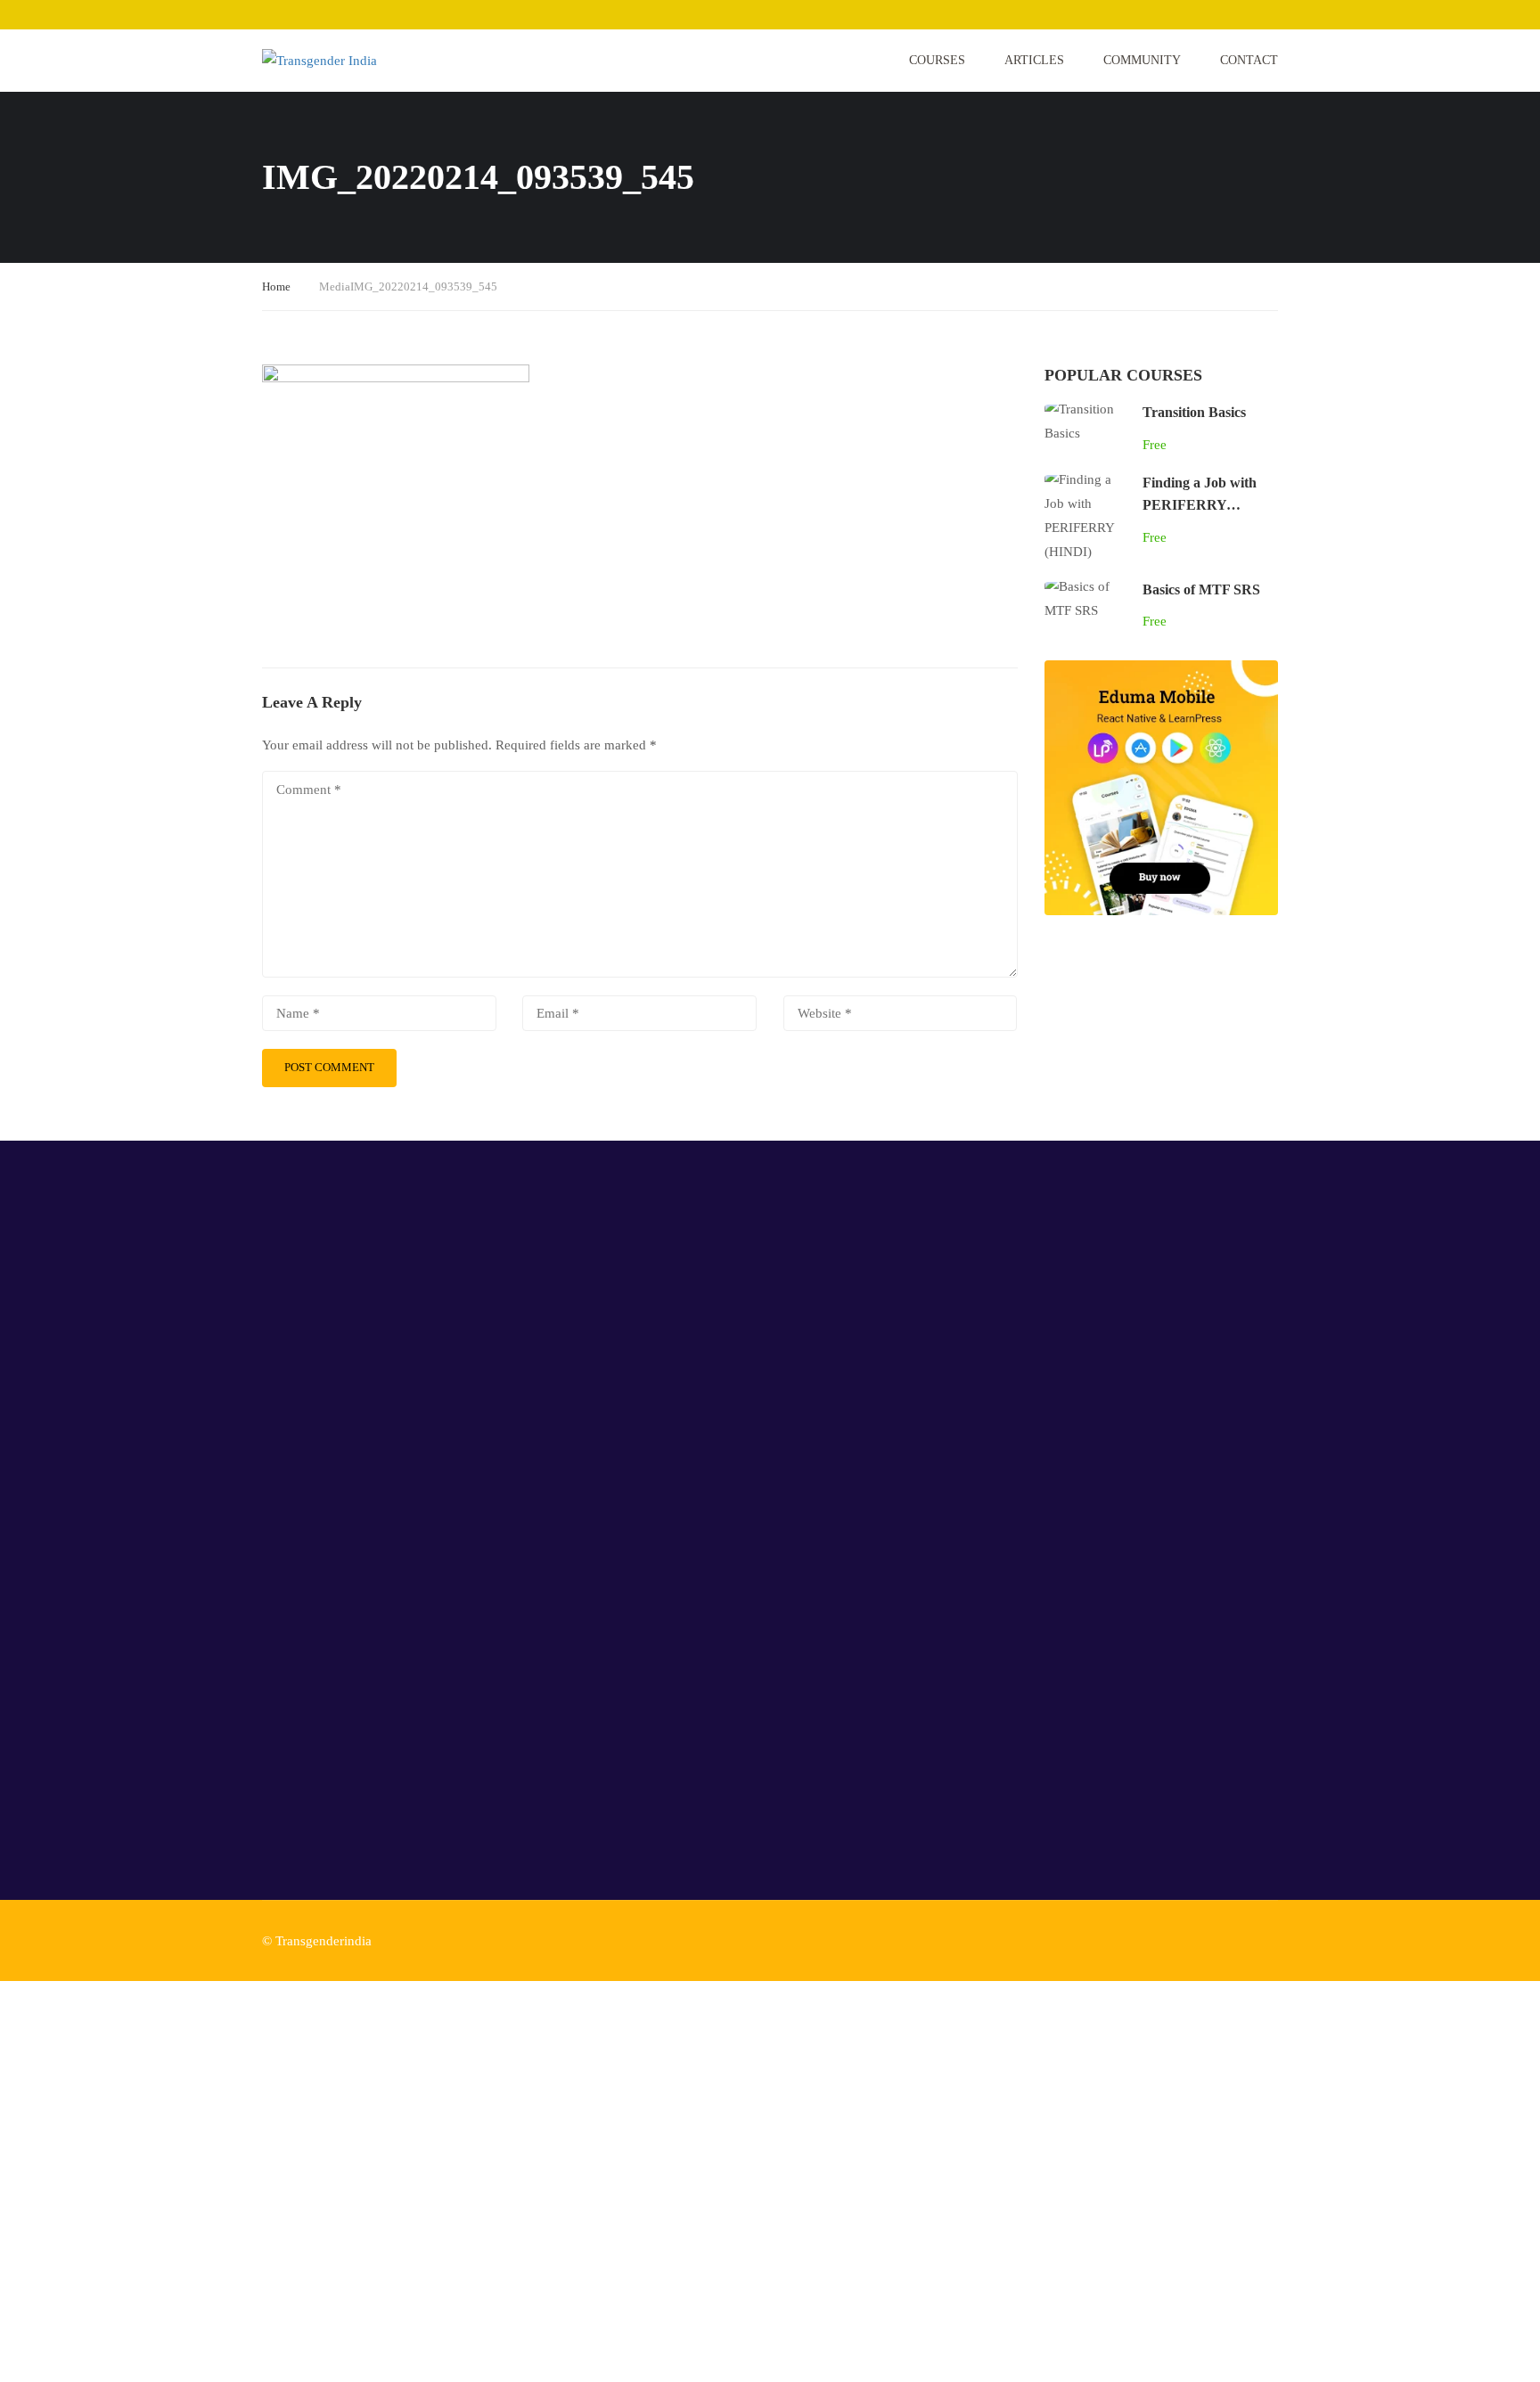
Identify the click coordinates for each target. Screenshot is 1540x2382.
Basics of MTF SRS (1201, 589)
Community (1142, 60)
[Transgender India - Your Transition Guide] (330, 61)
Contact (1249, 60)
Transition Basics (1194, 412)
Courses (937, 60)
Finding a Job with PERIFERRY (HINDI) (1200, 505)
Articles (1034, 60)
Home (276, 286)
